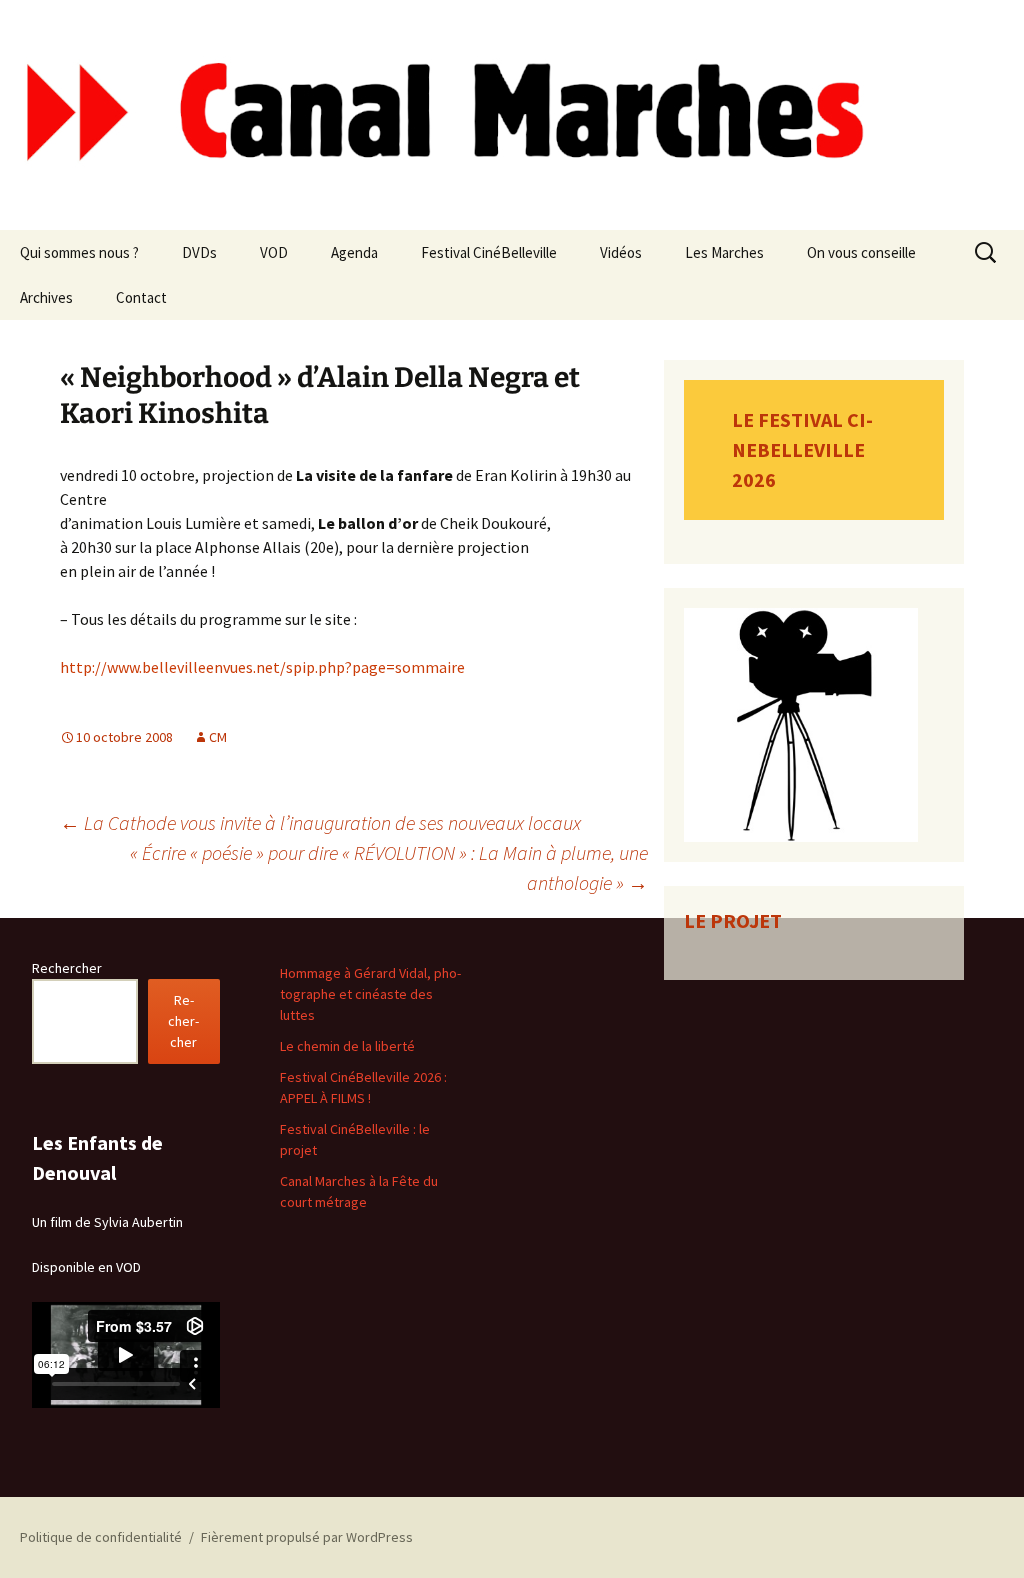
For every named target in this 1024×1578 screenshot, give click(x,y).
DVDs (199, 252)
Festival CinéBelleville (489, 252)
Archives (46, 297)
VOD (274, 252)
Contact (141, 297)
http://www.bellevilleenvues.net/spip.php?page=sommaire (262, 667)
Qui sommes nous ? (79, 252)
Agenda (354, 252)
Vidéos (621, 252)
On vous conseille (861, 252)
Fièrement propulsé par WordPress (307, 1537)
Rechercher (67, 968)
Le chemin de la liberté (347, 1046)
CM (218, 737)
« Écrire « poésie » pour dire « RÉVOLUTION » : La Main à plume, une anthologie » (389, 867)
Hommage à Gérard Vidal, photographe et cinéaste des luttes (370, 994)
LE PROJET (733, 920)
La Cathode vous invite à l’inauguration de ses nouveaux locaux (320, 822)
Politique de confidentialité (101, 1537)
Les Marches (724, 252)
